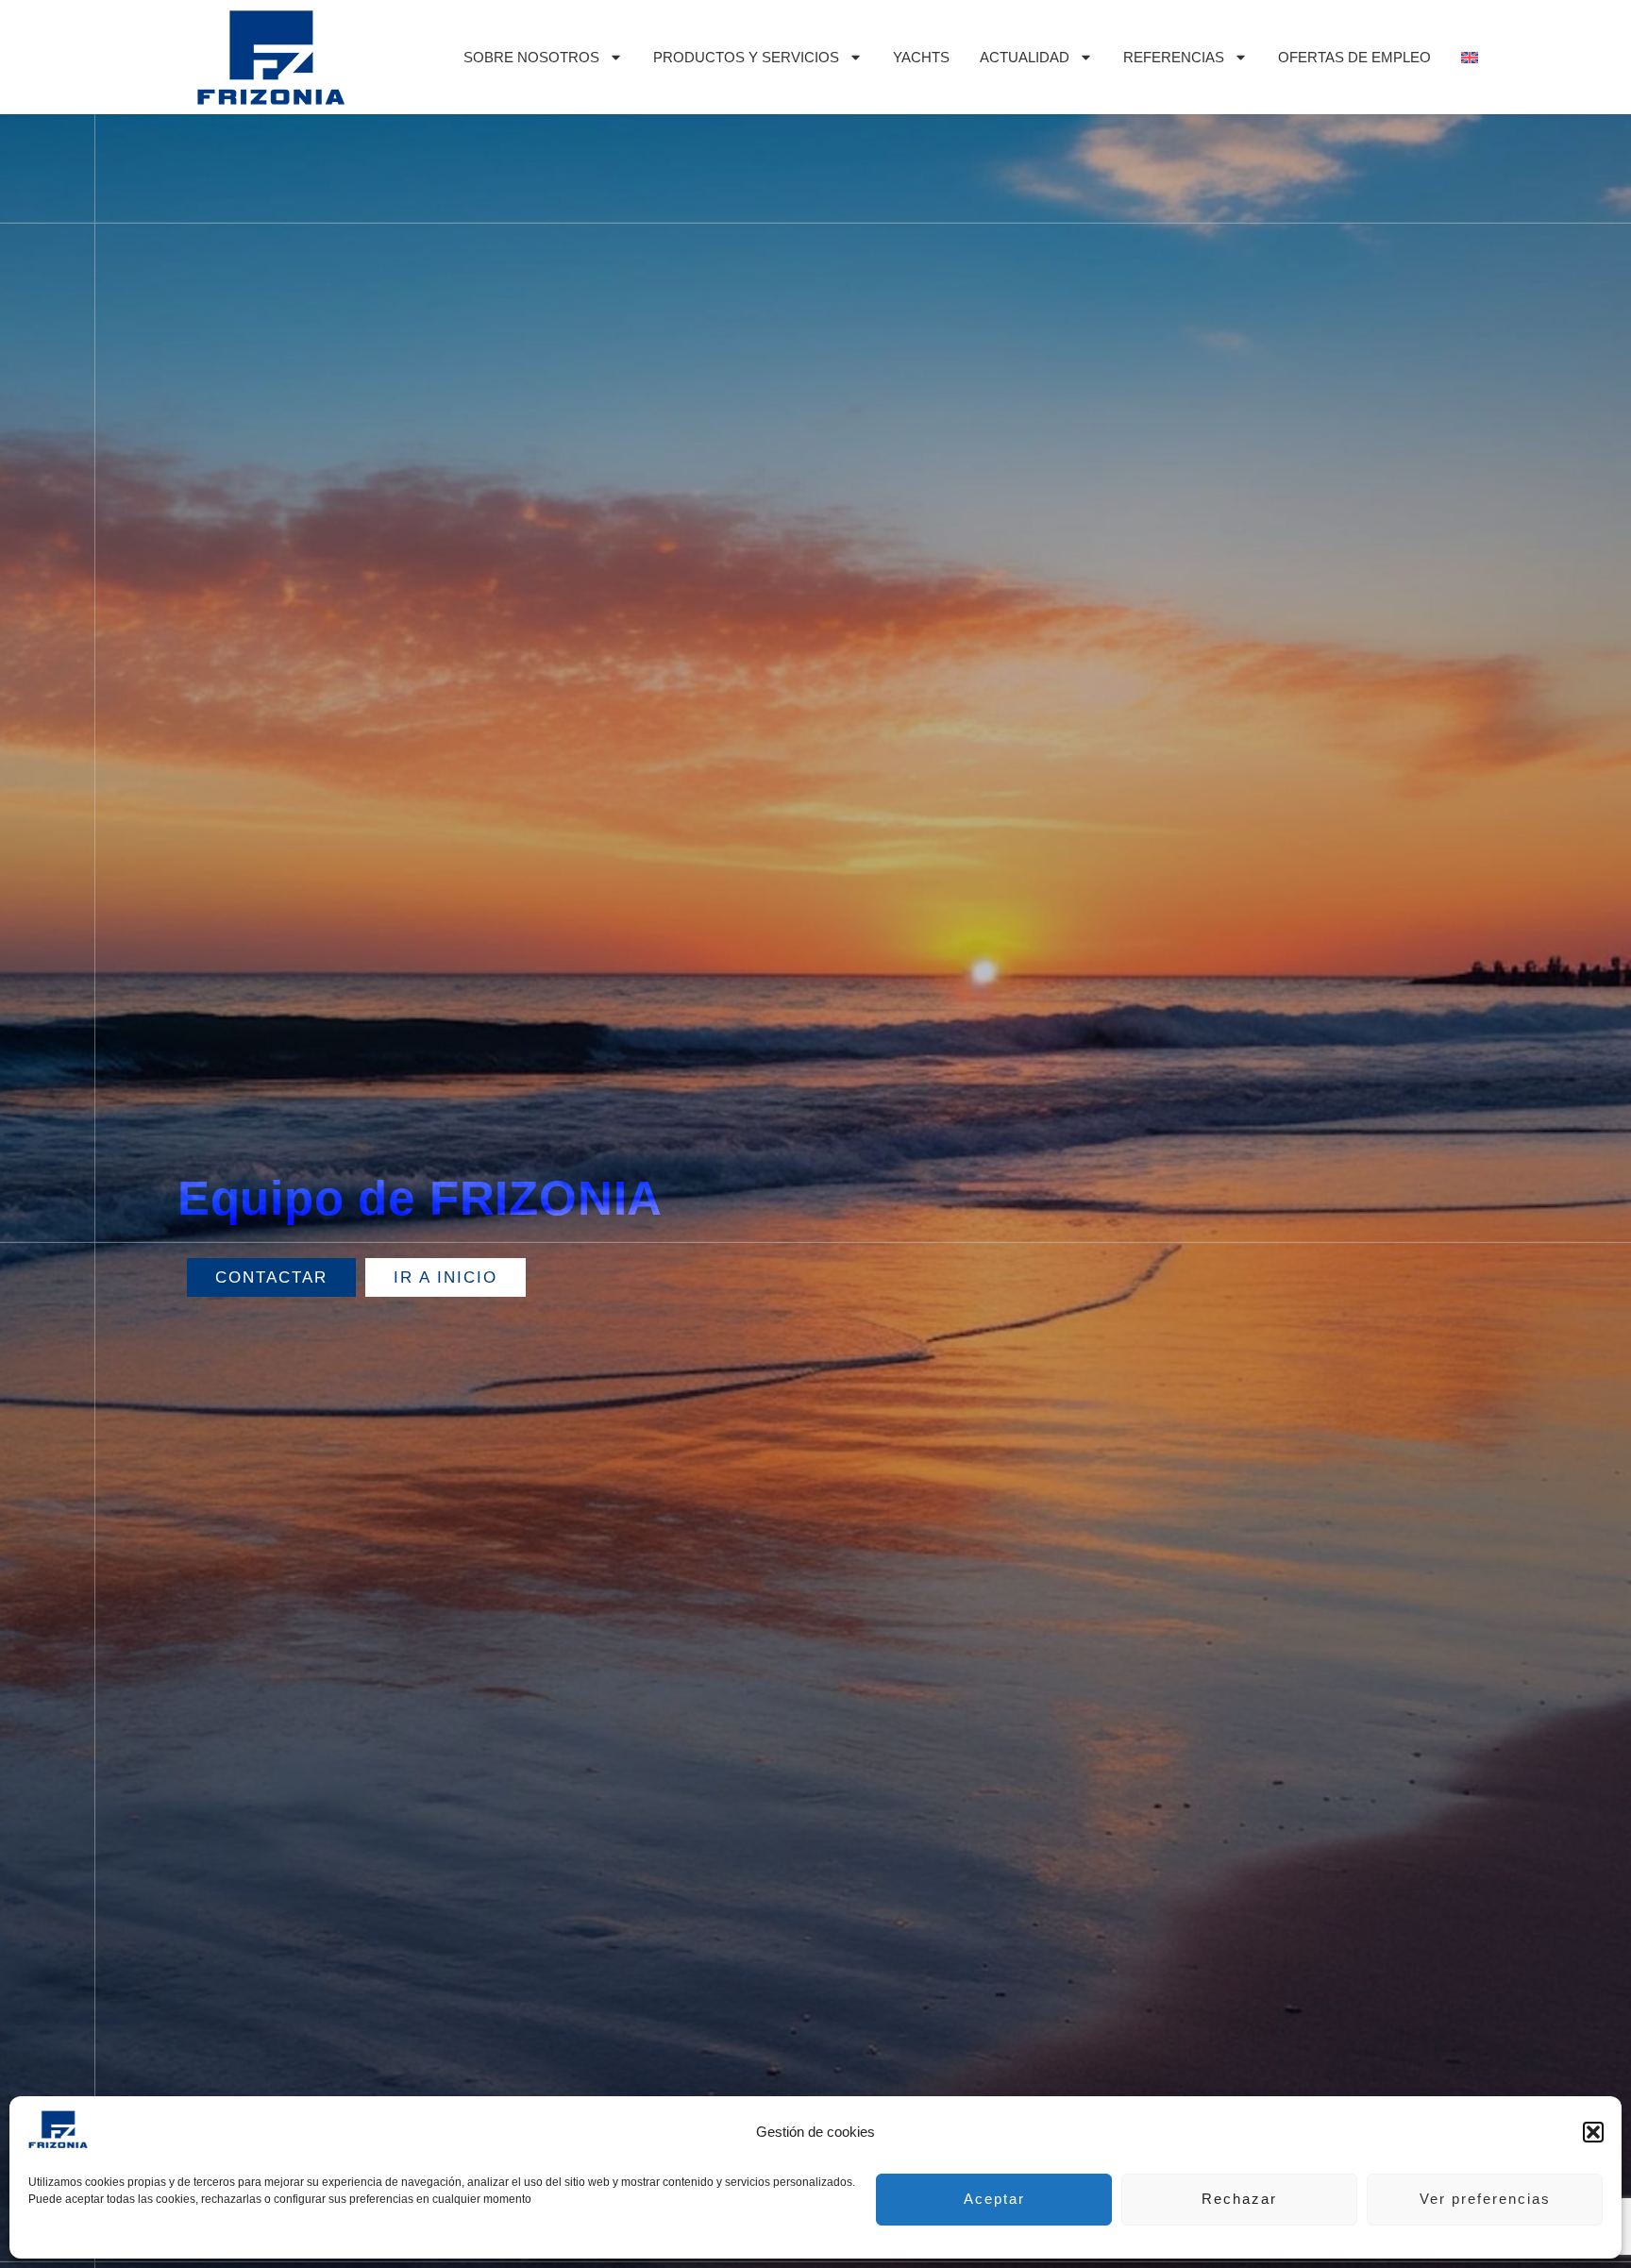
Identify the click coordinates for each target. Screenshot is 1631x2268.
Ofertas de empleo (1354, 57)
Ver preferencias (1485, 2199)
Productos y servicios (746, 57)
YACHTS (921, 57)
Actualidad (1025, 57)
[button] (1593, 2132)
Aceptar (994, 2199)
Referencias (1174, 57)
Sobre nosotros (531, 57)
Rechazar (1239, 2199)
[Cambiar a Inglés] (1470, 58)
